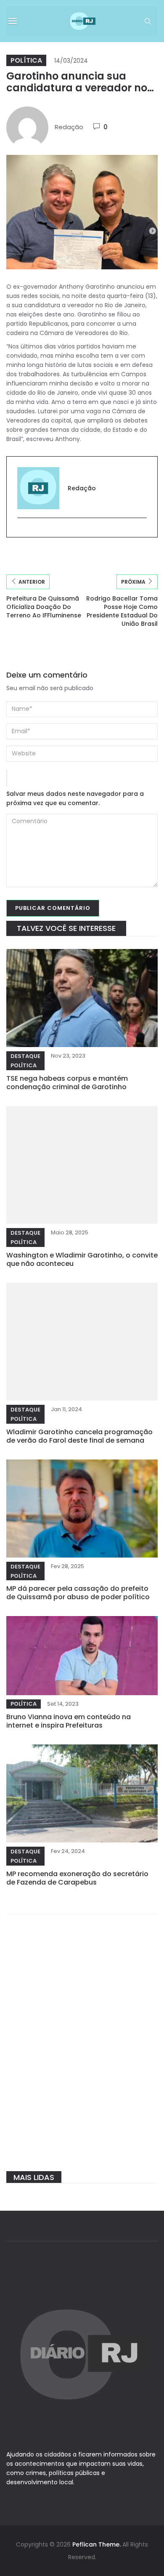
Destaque (25, 1056)
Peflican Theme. (97, 2544)
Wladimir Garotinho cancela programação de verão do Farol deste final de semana (79, 1436)
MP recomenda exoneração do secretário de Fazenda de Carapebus (77, 1878)
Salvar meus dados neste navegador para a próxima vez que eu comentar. (75, 798)
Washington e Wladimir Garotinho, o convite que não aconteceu (82, 1259)
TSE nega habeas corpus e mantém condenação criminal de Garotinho (67, 1083)
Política (26, 60)
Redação (69, 127)
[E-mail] (22, 532)
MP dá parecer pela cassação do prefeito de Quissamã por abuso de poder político (78, 1593)
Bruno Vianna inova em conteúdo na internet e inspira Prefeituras (69, 1721)
